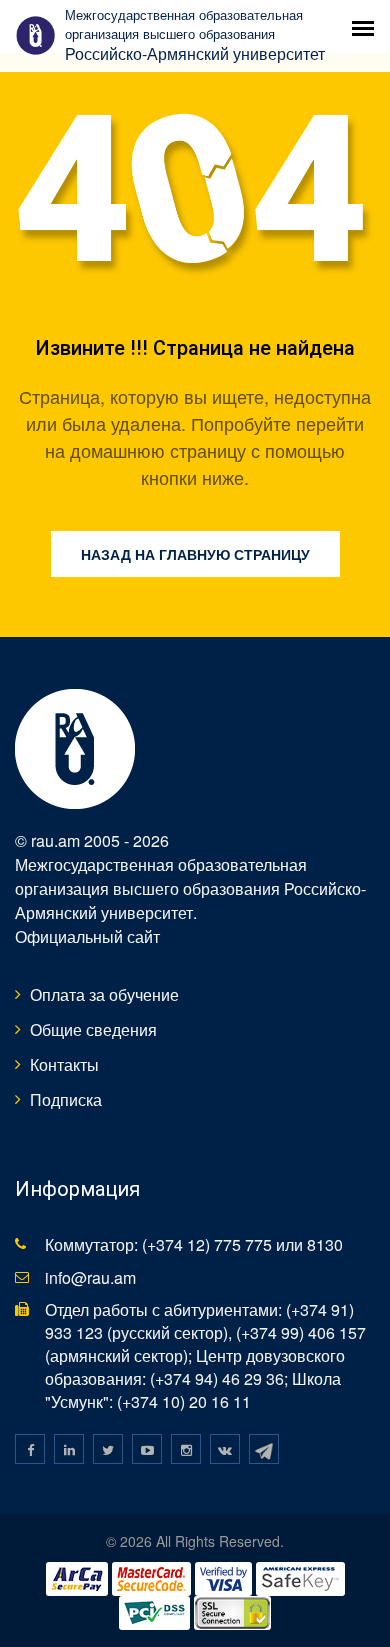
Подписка (66, 1099)
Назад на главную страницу (195, 554)
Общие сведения (93, 1029)
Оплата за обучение (104, 994)
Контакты (64, 1064)
